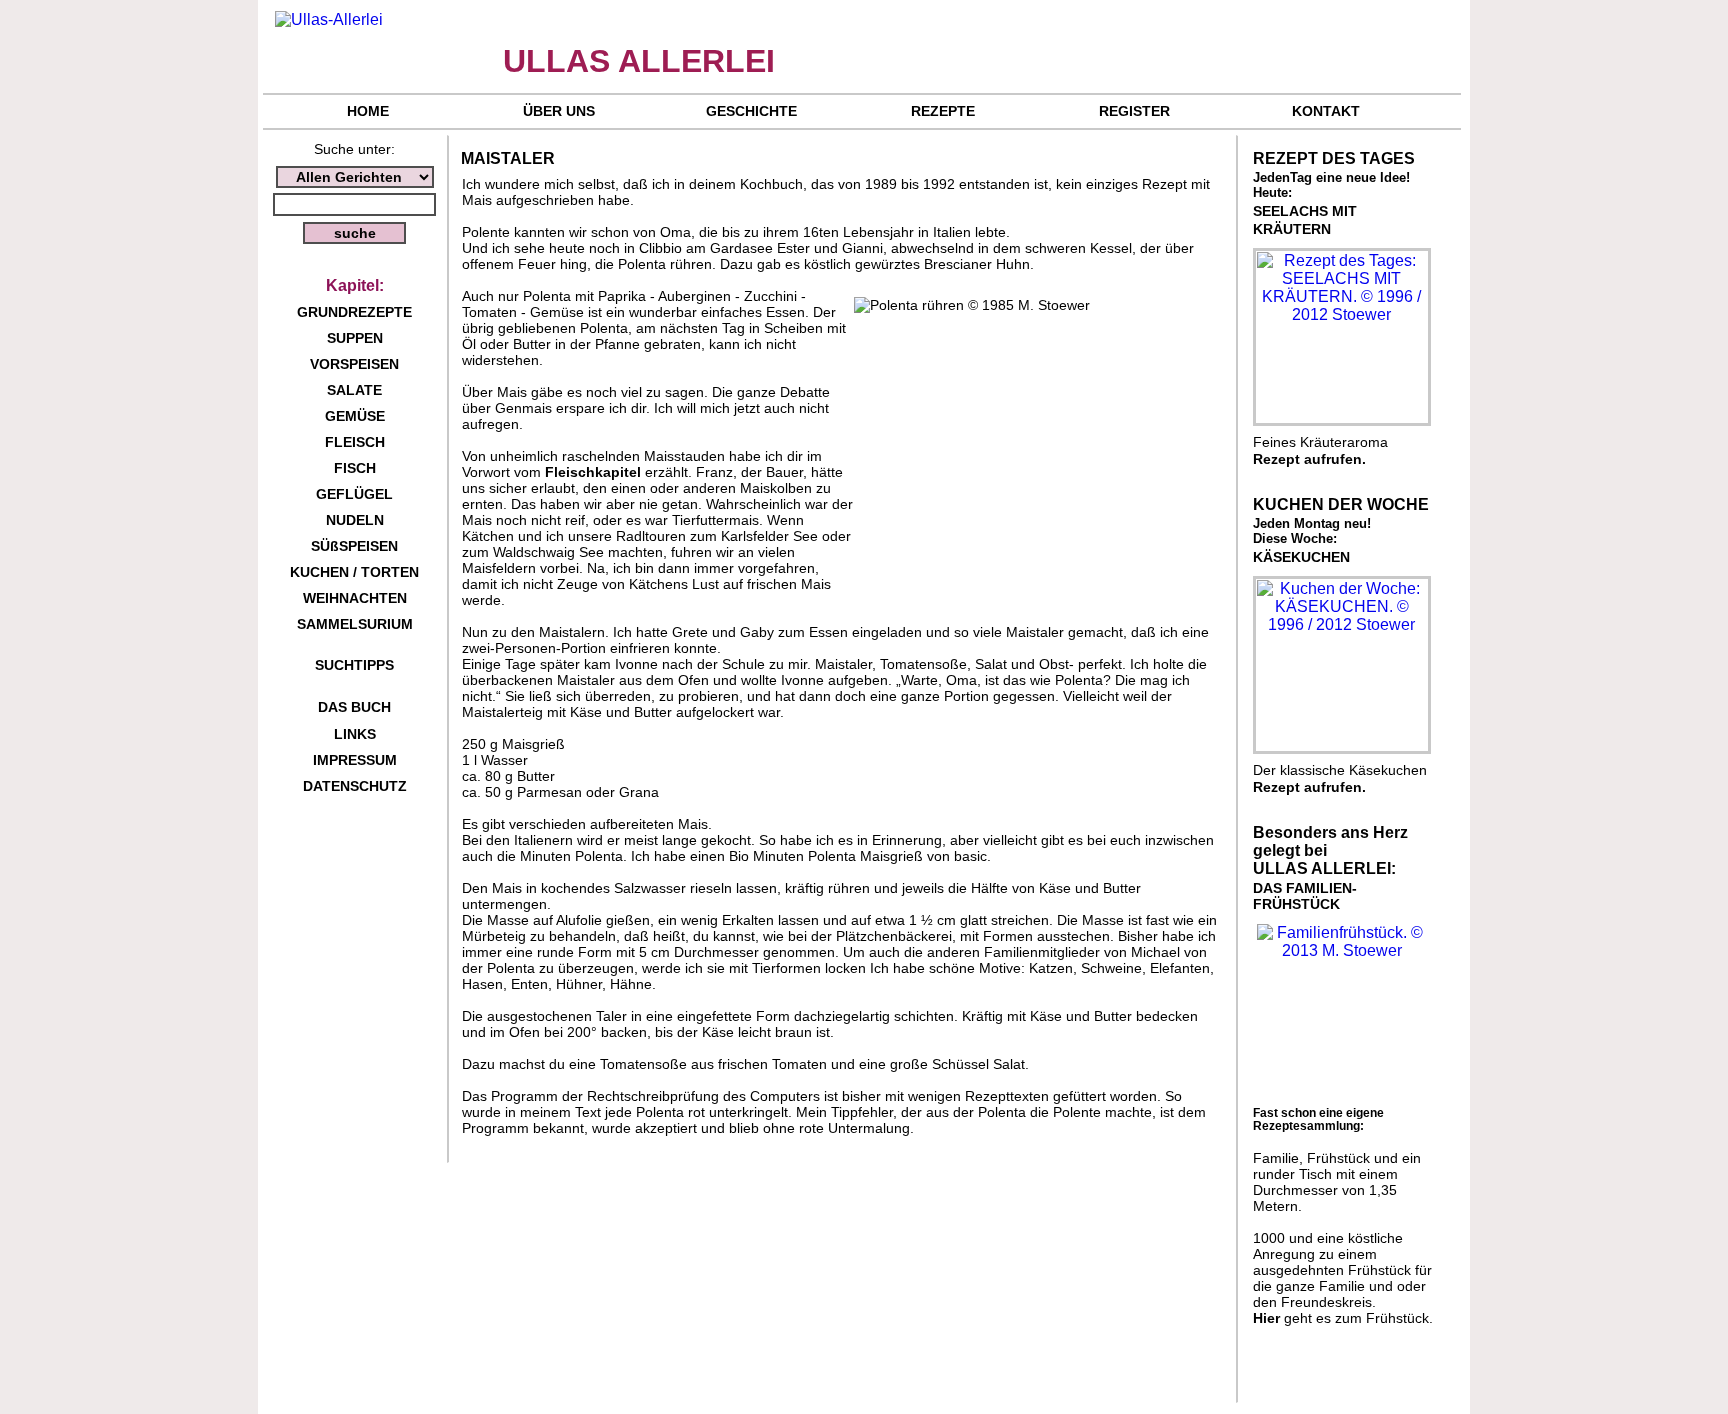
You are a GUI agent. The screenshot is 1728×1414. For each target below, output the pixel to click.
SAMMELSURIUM (355, 624)
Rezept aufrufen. (1309, 459)
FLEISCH (355, 442)
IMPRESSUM (355, 760)
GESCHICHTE (751, 111)
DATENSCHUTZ (355, 786)
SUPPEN (355, 338)
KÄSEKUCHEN (1301, 557)
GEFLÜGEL (354, 494)
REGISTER (1134, 111)
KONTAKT (1326, 111)
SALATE (354, 390)
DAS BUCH (354, 707)
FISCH (355, 468)
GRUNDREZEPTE (354, 312)
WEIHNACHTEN (355, 598)
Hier (1266, 1318)
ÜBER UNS (559, 111)
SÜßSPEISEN (354, 546)
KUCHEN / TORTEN (354, 572)
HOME (368, 111)
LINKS (355, 734)
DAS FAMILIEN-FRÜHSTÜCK (1305, 896)
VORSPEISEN (354, 364)
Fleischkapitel (593, 472)
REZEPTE (943, 111)
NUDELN (355, 520)
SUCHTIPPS (354, 665)
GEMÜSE (355, 416)
